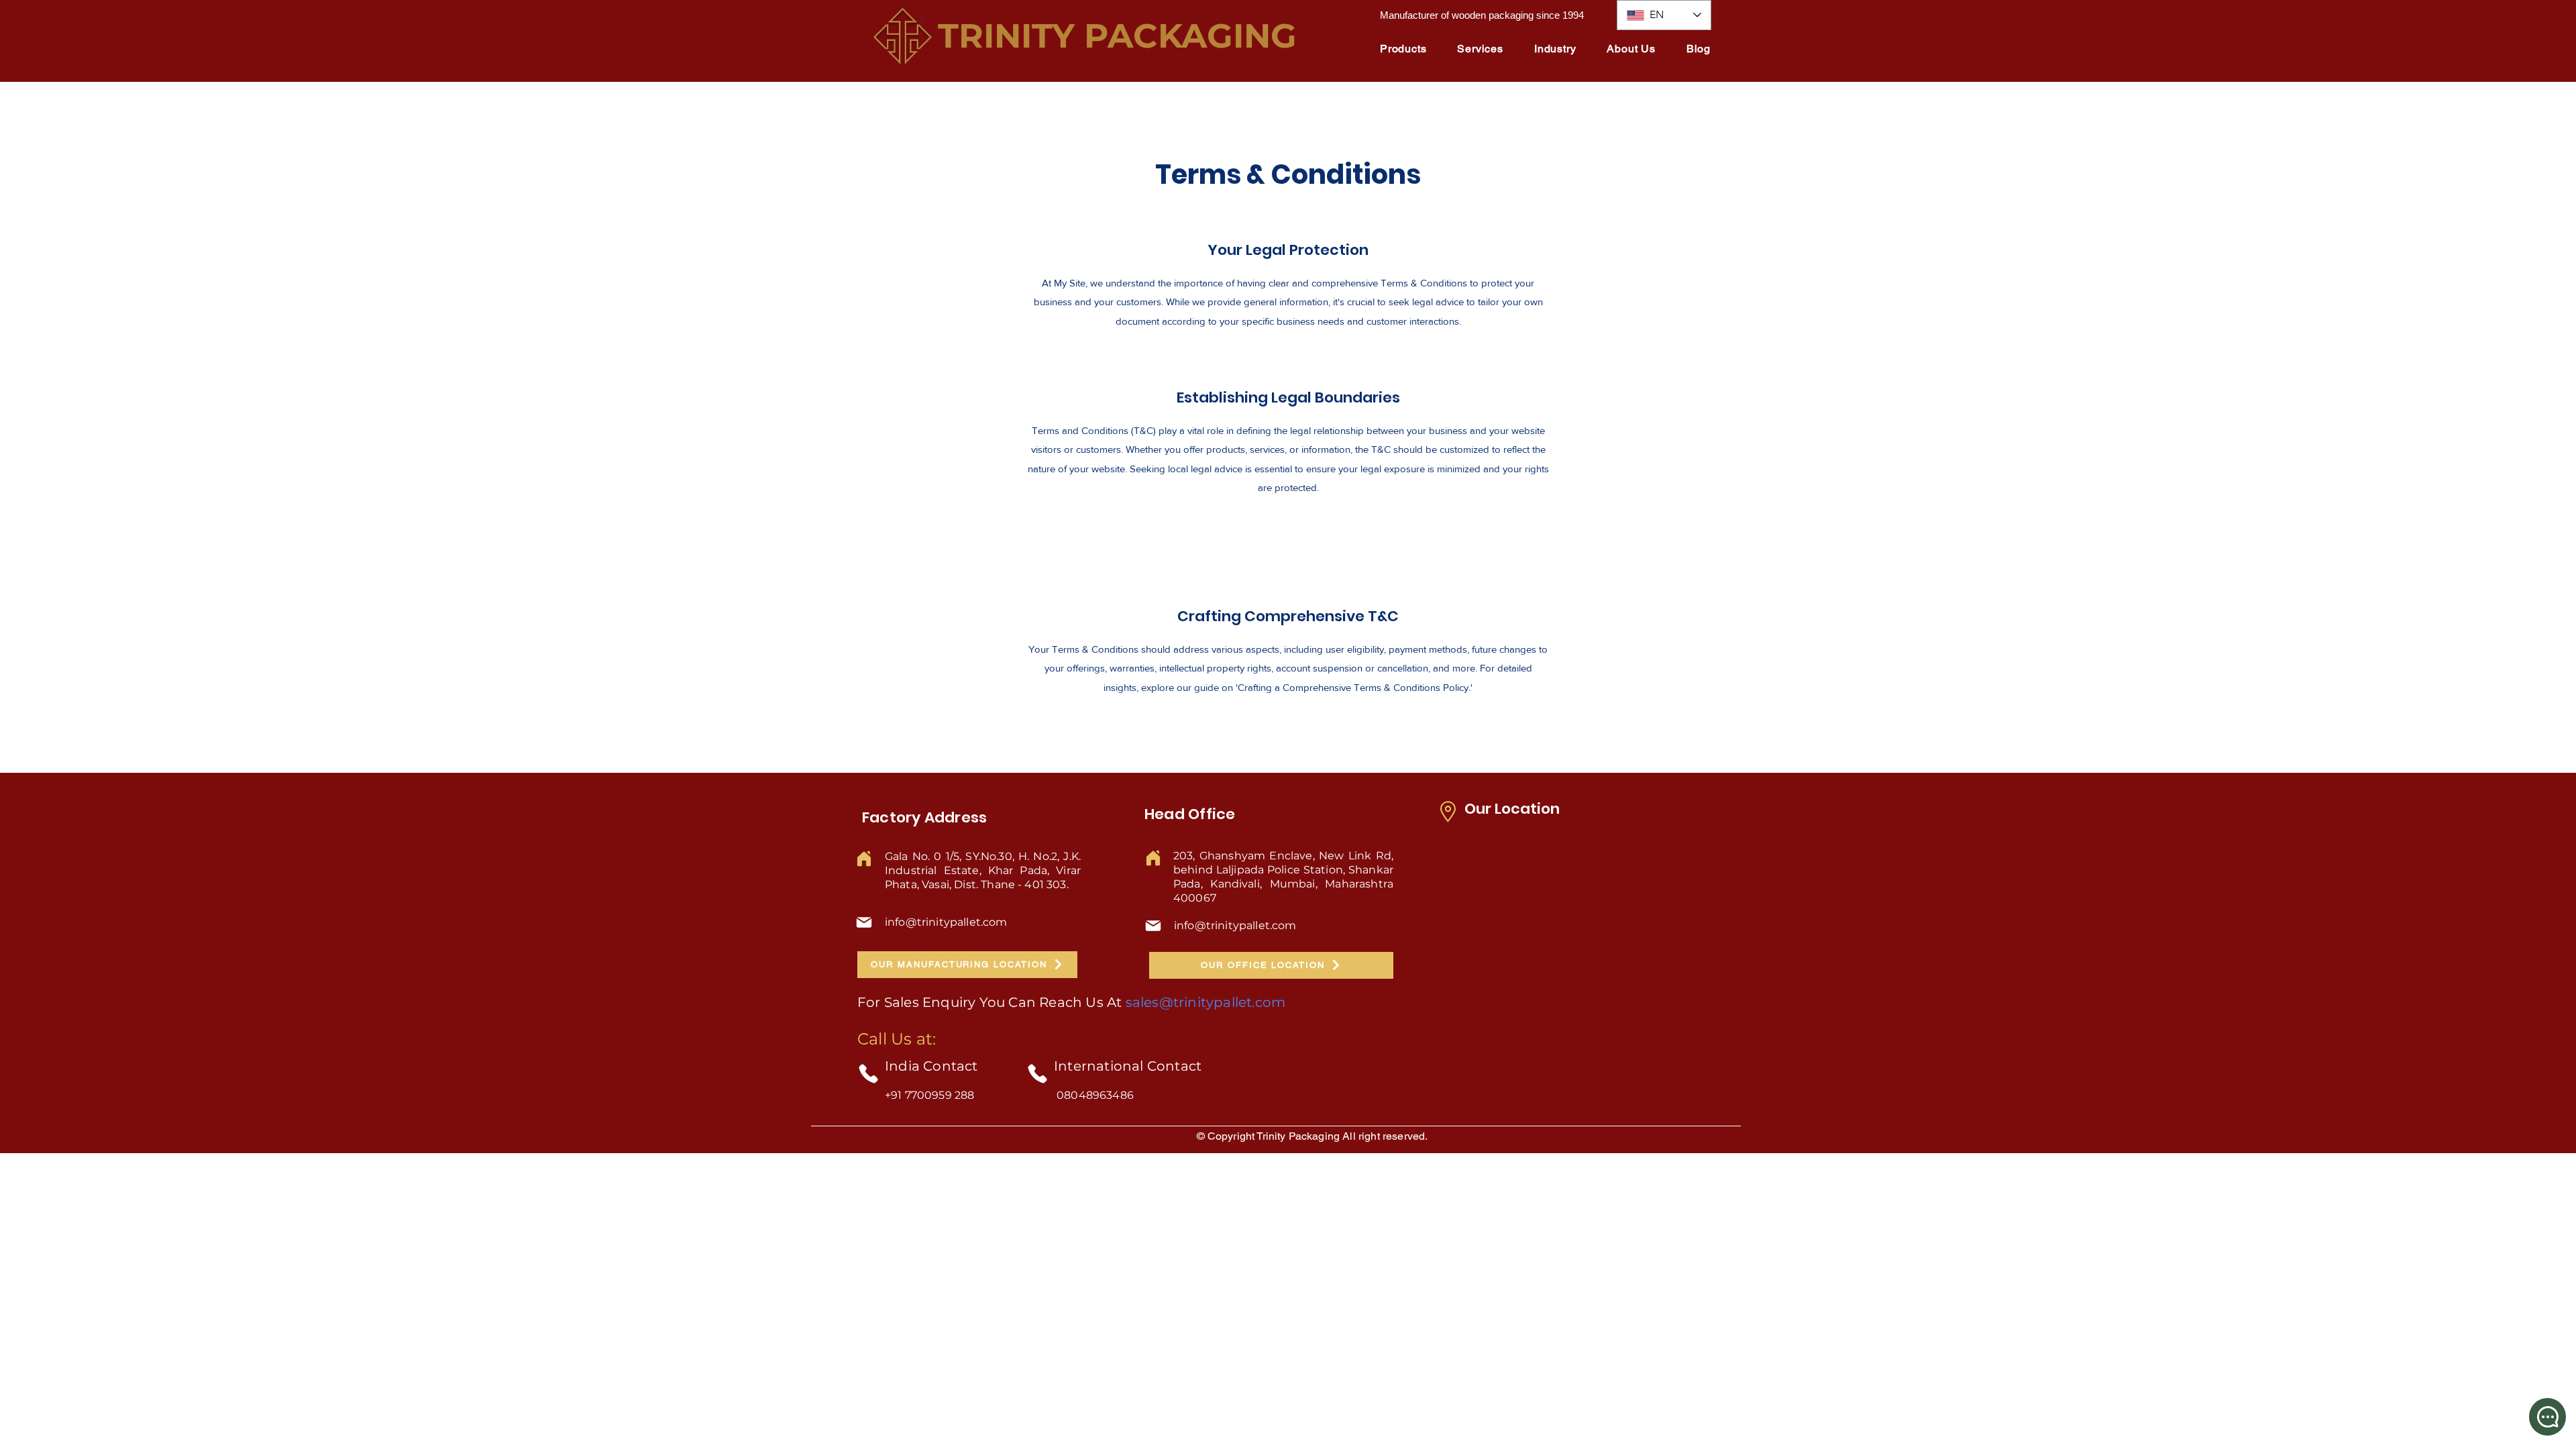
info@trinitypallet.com (946, 922)
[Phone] (868, 1074)
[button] (1403, 49)
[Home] (864, 859)
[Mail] (864, 922)
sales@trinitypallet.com (1206, 1002)
